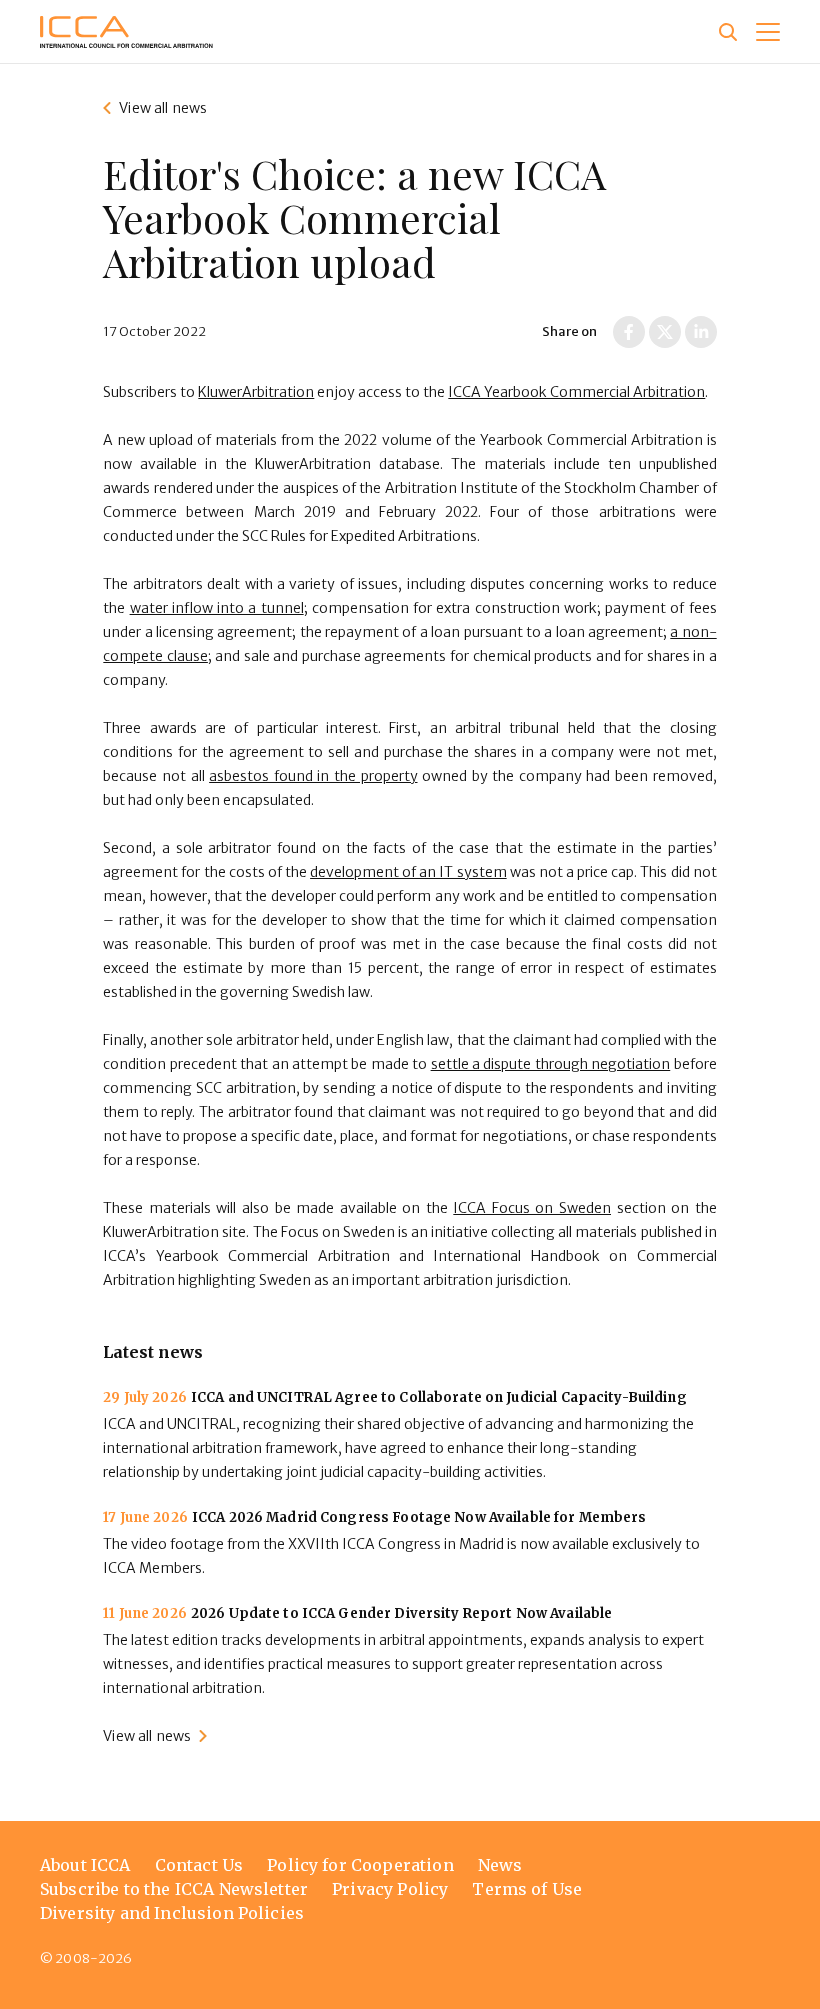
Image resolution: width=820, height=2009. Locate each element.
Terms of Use (527, 1889)
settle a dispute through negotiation (551, 1064)
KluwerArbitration (256, 392)
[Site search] (728, 32)
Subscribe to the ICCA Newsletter (174, 1889)
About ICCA (85, 1865)
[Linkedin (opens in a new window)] (701, 332)
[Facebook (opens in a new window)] (629, 332)
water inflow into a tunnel (217, 608)
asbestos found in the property (313, 776)
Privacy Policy (390, 1889)
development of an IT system (408, 872)
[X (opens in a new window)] (665, 332)
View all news (163, 108)
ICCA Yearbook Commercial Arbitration (576, 392)
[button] (768, 32)
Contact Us (199, 1865)
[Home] (126, 32)
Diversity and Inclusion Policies (172, 1913)
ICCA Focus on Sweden (532, 1208)
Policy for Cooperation (360, 1865)
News (500, 1865)
